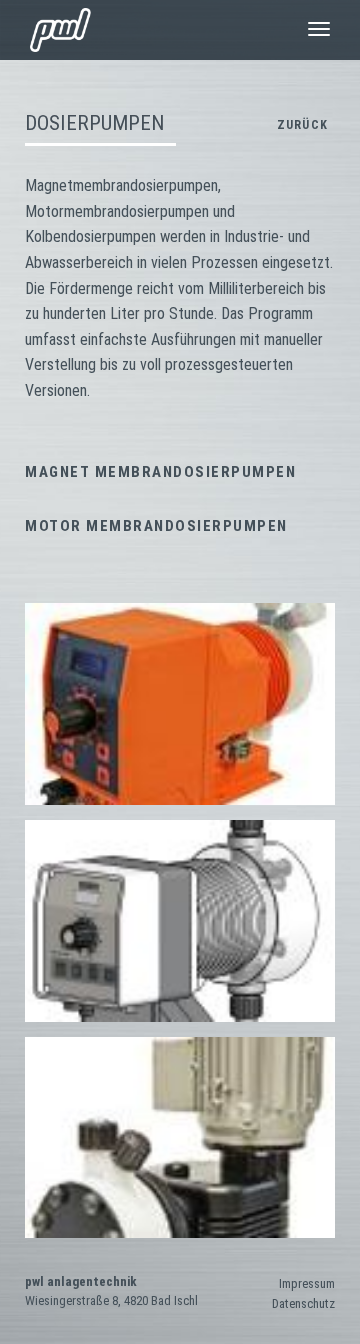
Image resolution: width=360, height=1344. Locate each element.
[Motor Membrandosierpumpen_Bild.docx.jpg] (180, 1137)
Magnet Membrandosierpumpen (160, 472)
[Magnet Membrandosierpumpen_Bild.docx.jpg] (180, 704)
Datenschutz (303, 1303)
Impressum (307, 1283)
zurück (302, 125)
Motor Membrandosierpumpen (156, 526)
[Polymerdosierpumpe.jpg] (180, 921)
